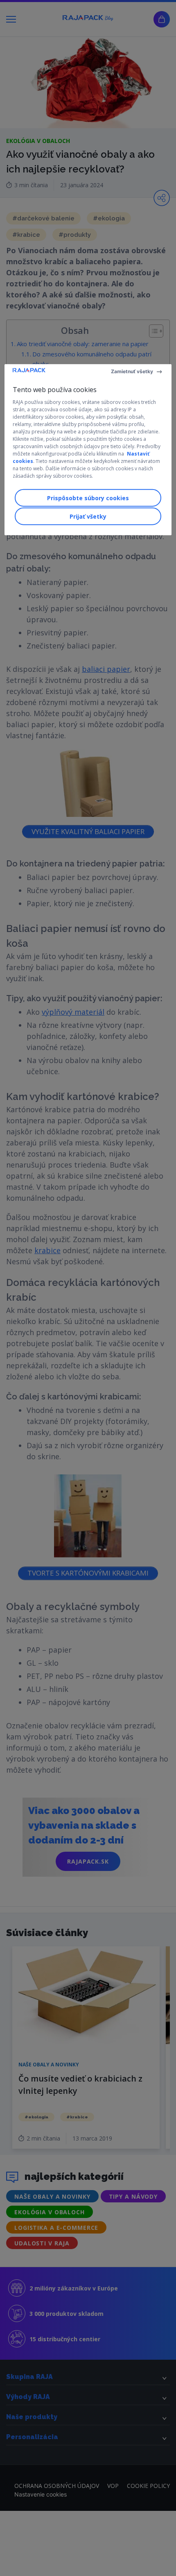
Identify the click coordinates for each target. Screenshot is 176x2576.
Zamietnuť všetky (132, 371)
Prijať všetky (88, 516)
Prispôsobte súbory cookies (88, 498)
